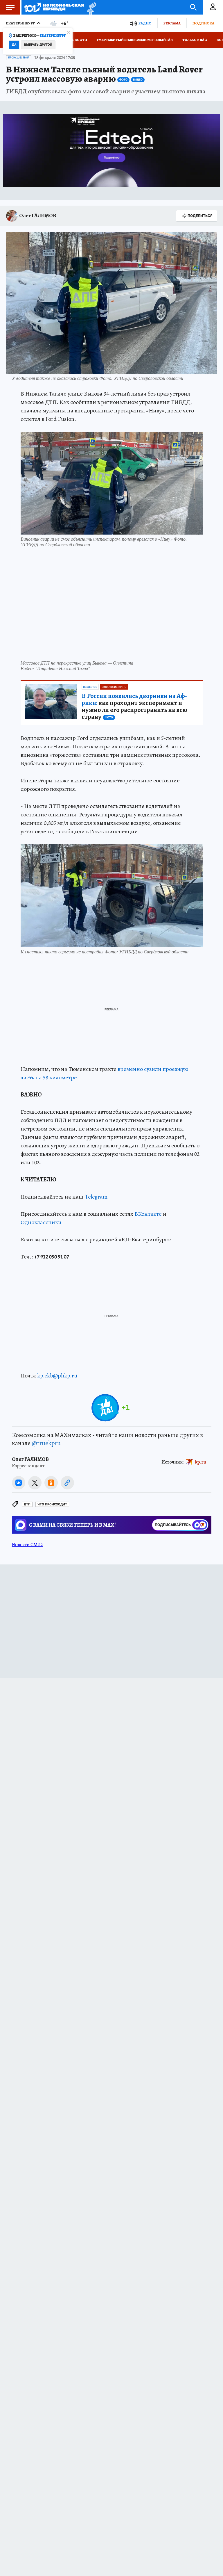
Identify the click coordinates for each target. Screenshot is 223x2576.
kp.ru (201, 1462)
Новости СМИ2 (27, 1545)
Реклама (172, 23)
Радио (145, 23)
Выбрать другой (38, 45)
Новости (78, 40)
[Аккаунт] (213, 7)
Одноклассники (41, 1222)
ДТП (27, 1504)
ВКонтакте (148, 1214)
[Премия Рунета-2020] (90, 7)
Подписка (203, 23)
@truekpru (46, 1443)
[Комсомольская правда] (54, 7)
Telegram (96, 1197)
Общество (90, 687)
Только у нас (195, 40)
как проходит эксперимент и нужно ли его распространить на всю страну (134, 706)
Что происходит (52, 1504)
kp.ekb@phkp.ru (57, 1376)
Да (14, 45)
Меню (10, 7)
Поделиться (200, 216)
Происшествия (19, 58)
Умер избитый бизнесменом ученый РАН (135, 40)
